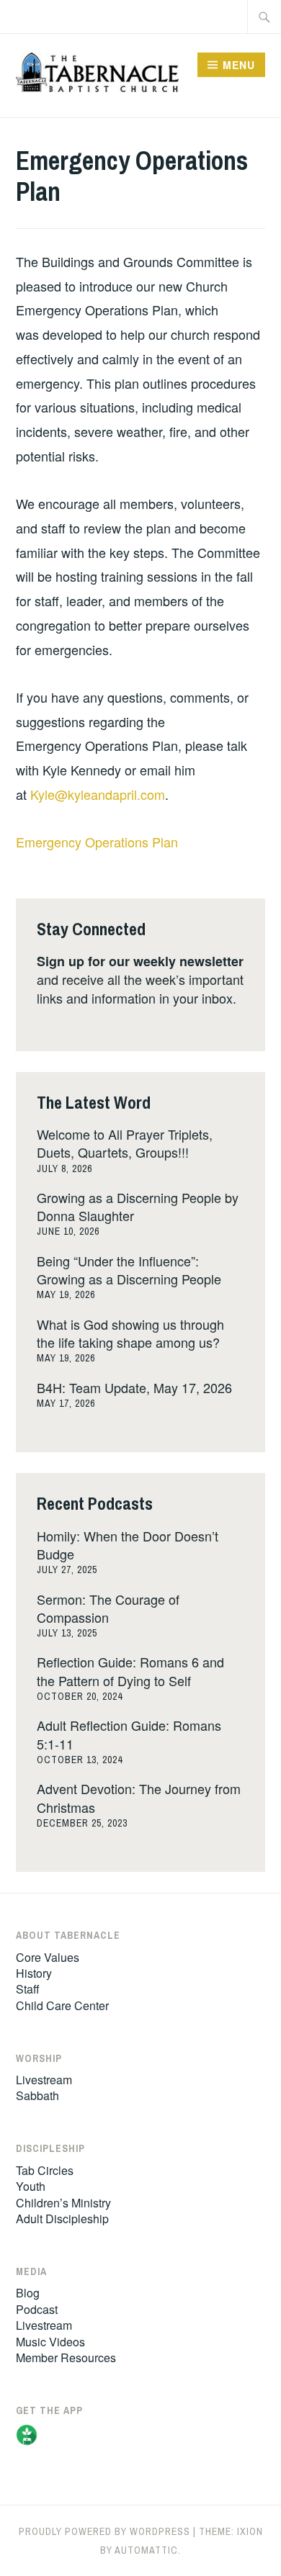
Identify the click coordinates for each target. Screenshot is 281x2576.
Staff (28, 1989)
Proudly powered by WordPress (104, 2531)
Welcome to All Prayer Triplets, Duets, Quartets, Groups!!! (125, 1143)
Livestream (44, 2080)
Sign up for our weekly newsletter (140, 961)
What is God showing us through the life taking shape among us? (130, 1333)
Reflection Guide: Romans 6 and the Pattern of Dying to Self (130, 1671)
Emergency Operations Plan (97, 842)
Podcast (37, 2309)
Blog (28, 2293)
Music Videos (50, 2342)
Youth (31, 2186)
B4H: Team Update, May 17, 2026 (134, 1387)
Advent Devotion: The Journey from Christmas (139, 1797)
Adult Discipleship (62, 2219)
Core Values (48, 1957)
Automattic (146, 2550)
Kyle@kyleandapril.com (98, 794)
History (34, 1973)
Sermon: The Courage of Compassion (108, 1608)
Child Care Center (62, 2005)
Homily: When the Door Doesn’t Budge (128, 1545)
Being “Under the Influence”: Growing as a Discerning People (129, 1270)
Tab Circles (45, 2170)
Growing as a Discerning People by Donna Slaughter (138, 1206)
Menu (239, 65)
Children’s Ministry (63, 2203)
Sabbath (37, 2095)
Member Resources (66, 2357)
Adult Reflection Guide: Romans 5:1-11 (129, 1734)
